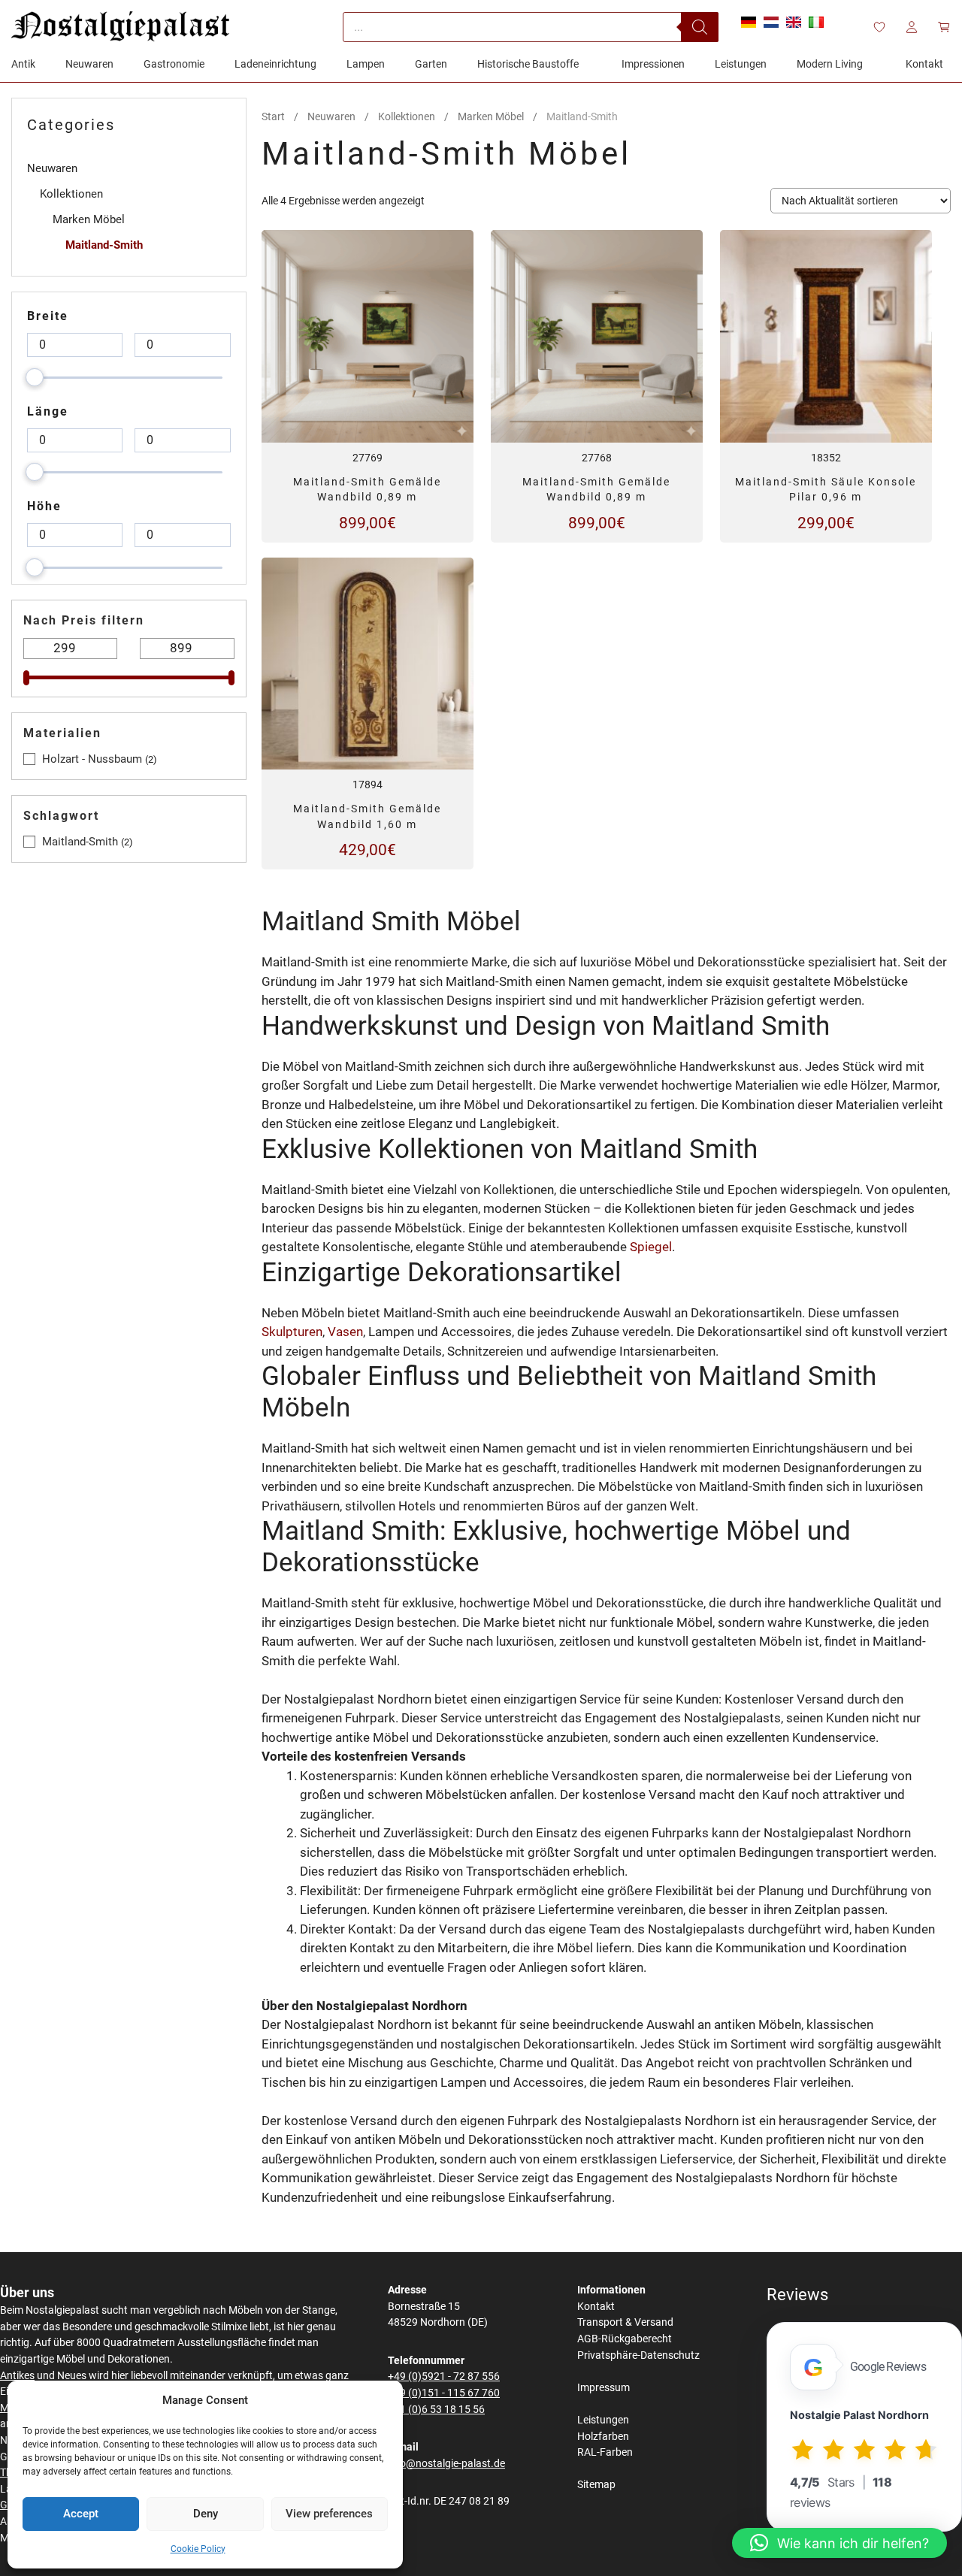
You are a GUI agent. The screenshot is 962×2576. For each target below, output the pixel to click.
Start (273, 116)
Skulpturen (292, 1332)
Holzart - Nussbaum (92, 759)
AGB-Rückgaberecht (625, 2339)
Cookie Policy (198, 2549)
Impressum (604, 2388)
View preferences (329, 2514)
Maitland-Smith (104, 245)
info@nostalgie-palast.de (446, 2464)
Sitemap (596, 2485)
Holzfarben (603, 2437)
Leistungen (603, 2420)
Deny (206, 2514)
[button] (839, 2543)
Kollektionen (407, 116)
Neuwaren (331, 116)
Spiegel (651, 1247)
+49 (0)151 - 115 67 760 (444, 2393)
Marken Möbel (491, 116)
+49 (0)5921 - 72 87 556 (444, 2376)
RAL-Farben (605, 2452)
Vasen (345, 1332)
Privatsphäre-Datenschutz (638, 2355)
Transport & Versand (625, 2322)
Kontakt (596, 2307)
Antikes (17, 2376)
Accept (81, 2514)
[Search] (700, 27)
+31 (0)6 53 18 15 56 (436, 2410)
